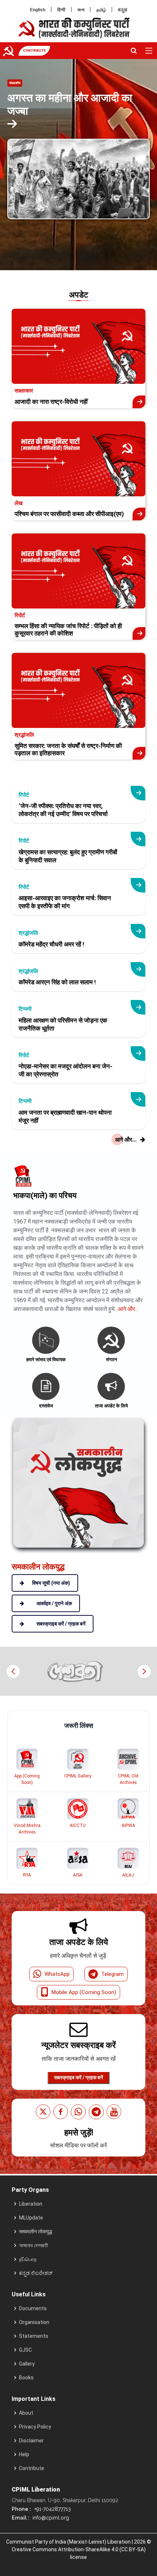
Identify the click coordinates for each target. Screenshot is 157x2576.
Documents (33, 2308)
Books (26, 2378)
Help (24, 2454)
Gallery (27, 2364)
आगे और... (128, 1309)
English (38, 10)
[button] (144, 1671)
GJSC (25, 2350)
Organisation (34, 2322)
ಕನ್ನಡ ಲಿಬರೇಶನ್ (36, 2273)
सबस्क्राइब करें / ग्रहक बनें (78, 2077)
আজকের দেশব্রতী (34, 2245)
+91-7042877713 (52, 2509)
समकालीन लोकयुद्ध (36, 2232)
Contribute (32, 2468)
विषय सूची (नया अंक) (51, 1583)
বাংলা (81, 10)
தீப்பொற (28, 2259)
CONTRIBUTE (34, 51)
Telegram (112, 1974)
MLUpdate (31, 2218)
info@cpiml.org (50, 2518)
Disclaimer (31, 2441)
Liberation (31, 2204)
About (26, 2413)
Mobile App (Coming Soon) (84, 1992)
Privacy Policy (35, 2427)
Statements (34, 2336)
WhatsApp (57, 1974)
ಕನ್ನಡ (122, 10)
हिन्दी (61, 10)
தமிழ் (101, 10)
